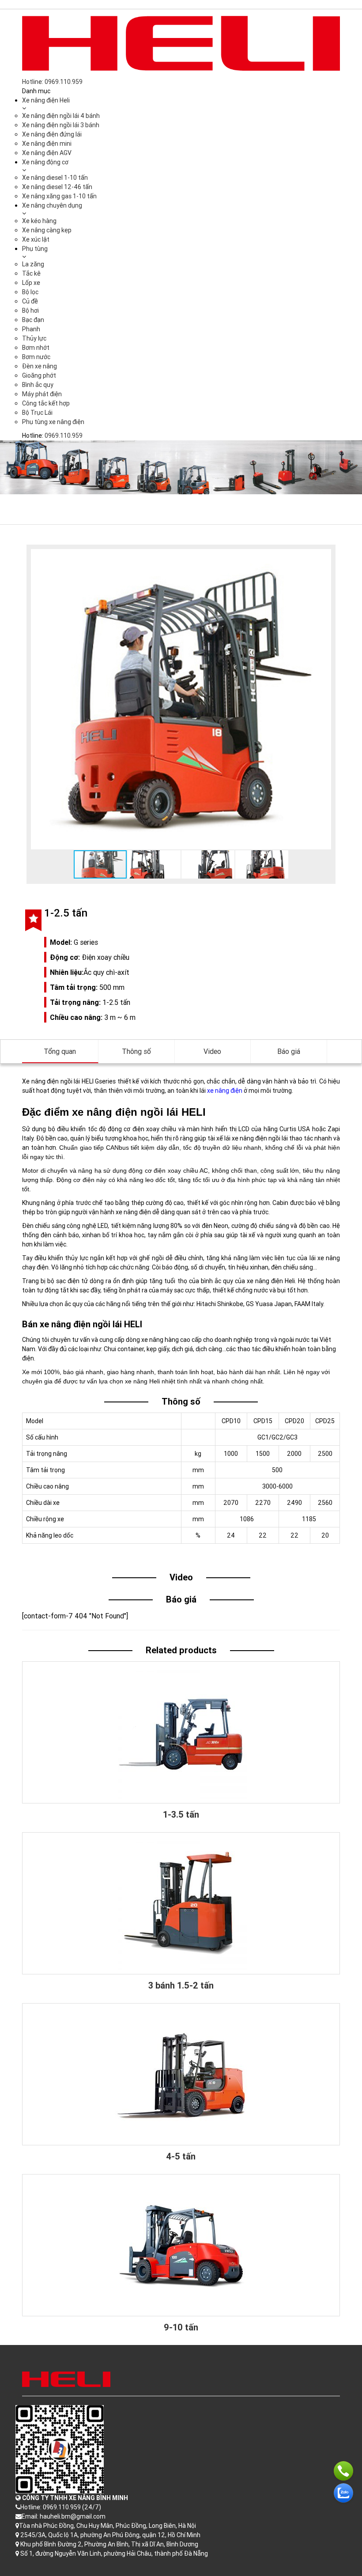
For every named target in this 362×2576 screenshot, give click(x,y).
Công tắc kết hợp (46, 403)
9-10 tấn (181, 2327)
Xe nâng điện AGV (47, 153)
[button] (323, 557)
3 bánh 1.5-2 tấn (181, 1985)
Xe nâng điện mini (47, 144)
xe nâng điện (225, 1091)
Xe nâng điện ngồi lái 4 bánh (61, 116)
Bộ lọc (30, 292)
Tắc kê (31, 273)
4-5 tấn (181, 2156)
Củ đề (30, 301)
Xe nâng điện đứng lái (52, 134)
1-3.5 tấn (181, 1814)
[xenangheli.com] (181, 43)
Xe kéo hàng (39, 221)
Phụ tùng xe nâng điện (53, 422)
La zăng (33, 264)
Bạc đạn (33, 320)
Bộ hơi (30, 311)
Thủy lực (34, 338)
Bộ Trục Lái (37, 413)
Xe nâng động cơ (45, 162)
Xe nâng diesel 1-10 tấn (55, 178)
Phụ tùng (35, 249)
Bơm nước (36, 357)
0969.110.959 (64, 436)
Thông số (136, 1051)
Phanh (31, 329)
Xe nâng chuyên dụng (52, 205)
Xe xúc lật (36, 239)
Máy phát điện (42, 394)
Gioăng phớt (39, 375)
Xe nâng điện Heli (46, 100)
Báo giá (289, 1051)
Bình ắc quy (38, 385)
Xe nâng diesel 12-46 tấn (57, 187)
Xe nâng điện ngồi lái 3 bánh (61, 125)
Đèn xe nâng (40, 366)
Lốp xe (31, 283)
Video (212, 1051)
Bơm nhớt (36, 348)
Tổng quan (60, 1051)
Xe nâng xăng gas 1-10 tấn (59, 196)
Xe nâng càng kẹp (47, 230)
